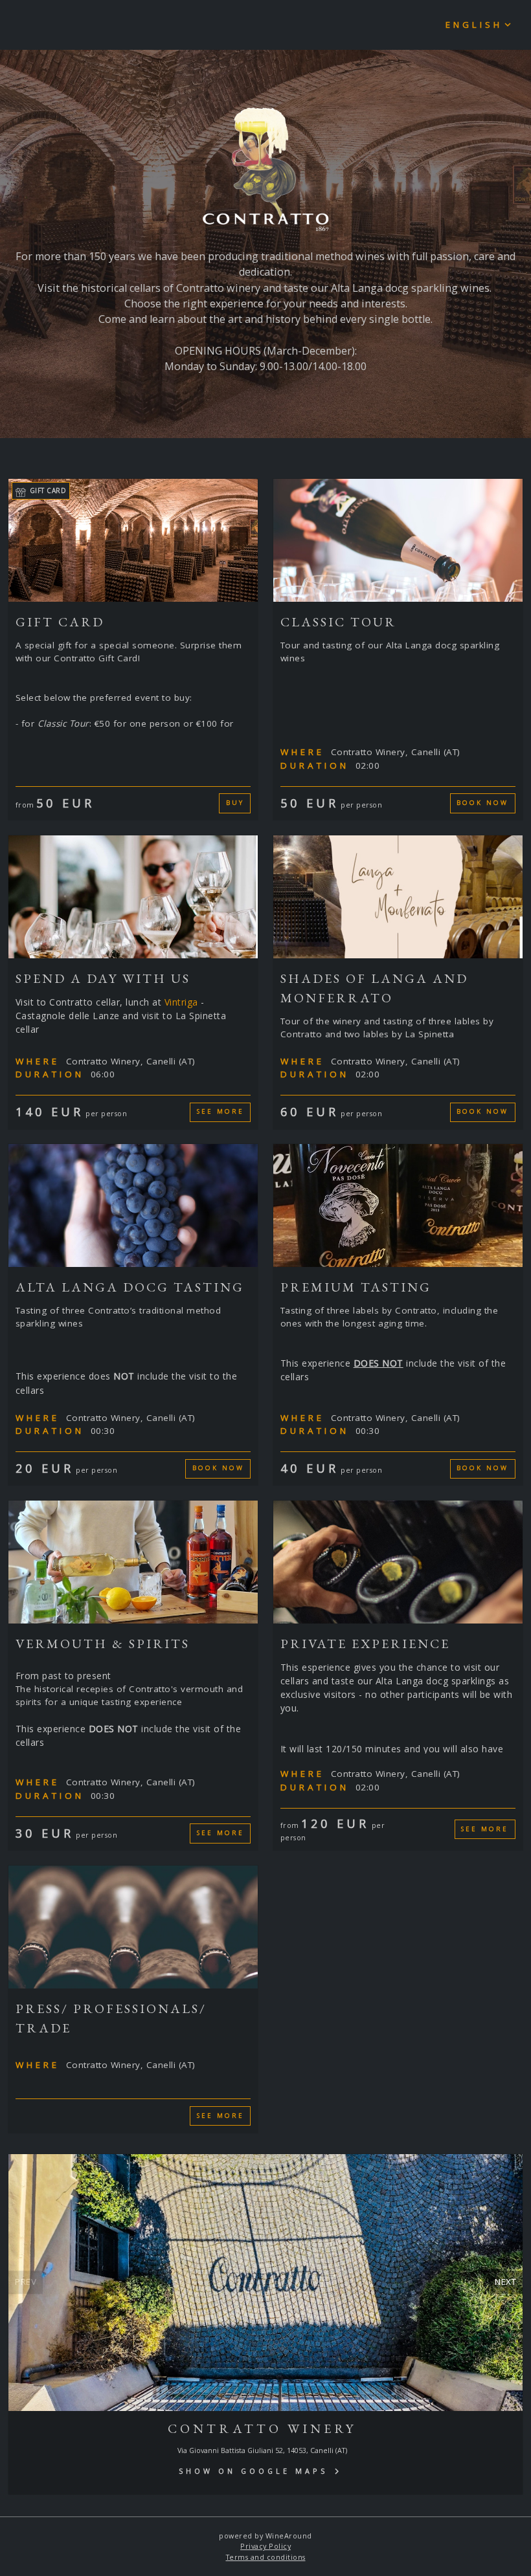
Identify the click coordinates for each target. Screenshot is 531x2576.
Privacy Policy (265, 2546)
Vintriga (183, 1002)
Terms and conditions (266, 2557)
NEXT (505, 2282)
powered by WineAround (265, 2536)
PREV (26, 2282)
